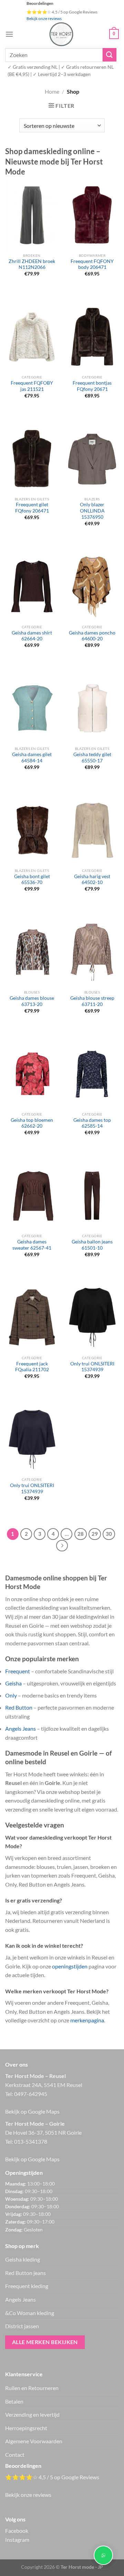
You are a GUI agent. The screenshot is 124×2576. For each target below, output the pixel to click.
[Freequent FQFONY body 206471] (92, 215)
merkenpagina (87, 2020)
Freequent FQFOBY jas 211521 (32, 386)
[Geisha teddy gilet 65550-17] (92, 708)
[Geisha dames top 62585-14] (92, 1074)
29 (95, 1534)
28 (81, 1534)
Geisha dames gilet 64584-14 (32, 758)
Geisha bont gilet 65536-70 (32, 880)
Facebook (17, 2531)
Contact (15, 2455)
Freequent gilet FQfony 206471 (32, 508)
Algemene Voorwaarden (34, 2441)
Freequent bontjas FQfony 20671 (92, 386)
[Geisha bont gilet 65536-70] (32, 830)
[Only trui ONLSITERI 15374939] (92, 1317)
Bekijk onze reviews (44, 18)
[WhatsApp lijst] (103, 2555)
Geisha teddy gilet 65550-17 (92, 758)
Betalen (14, 2401)
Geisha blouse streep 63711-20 (92, 1001)
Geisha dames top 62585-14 (92, 1123)
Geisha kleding (23, 2259)
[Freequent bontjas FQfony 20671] (92, 337)
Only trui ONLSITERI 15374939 (92, 1367)
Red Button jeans (25, 2273)
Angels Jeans (20, 1728)
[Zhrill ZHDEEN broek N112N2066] (32, 215)
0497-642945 (31, 2094)
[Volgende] (62, 1546)
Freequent (18, 1671)
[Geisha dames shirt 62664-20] (32, 586)
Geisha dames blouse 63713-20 (32, 1001)
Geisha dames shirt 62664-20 (32, 636)
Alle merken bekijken (45, 2342)
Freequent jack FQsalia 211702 (32, 1367)
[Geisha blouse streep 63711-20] (92, 952)
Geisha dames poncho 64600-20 (92, 636)
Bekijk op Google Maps (32, 2111)
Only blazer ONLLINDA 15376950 (92, 511)
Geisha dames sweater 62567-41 (32, 1245)
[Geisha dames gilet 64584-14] (32, 708)
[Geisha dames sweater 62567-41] (32, 1196)
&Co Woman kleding (30, 2313)
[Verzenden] (110, 55)
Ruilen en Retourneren (32, 2388)
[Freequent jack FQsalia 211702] (32, 1317)
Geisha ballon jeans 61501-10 (92, 1245)
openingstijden (70, 1966)
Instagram (17, 2540)
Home (52, 91)
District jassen (22, 2326)
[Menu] (9, 34)
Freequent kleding (27, 2286)
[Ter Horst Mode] (61, 34)
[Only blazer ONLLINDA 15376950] (92, 459)
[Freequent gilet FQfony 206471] (32, 459)
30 (109, 1534)
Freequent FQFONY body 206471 (92, 264)
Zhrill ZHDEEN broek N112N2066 (32, 264)
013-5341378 (31, 2141)
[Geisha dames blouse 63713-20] (32, 952)
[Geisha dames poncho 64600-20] (92, 586)
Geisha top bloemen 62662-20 (32, 1123)
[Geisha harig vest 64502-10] (92, 830)
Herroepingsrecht (26, 2428)
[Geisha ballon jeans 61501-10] (92, 1196)
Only (11, 1695)
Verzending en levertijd (32, 2414)
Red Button (19, 1707)
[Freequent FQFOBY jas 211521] (32, 337)
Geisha (13, 1683)
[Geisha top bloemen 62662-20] (32, 1074)
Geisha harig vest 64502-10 (92, 880)
